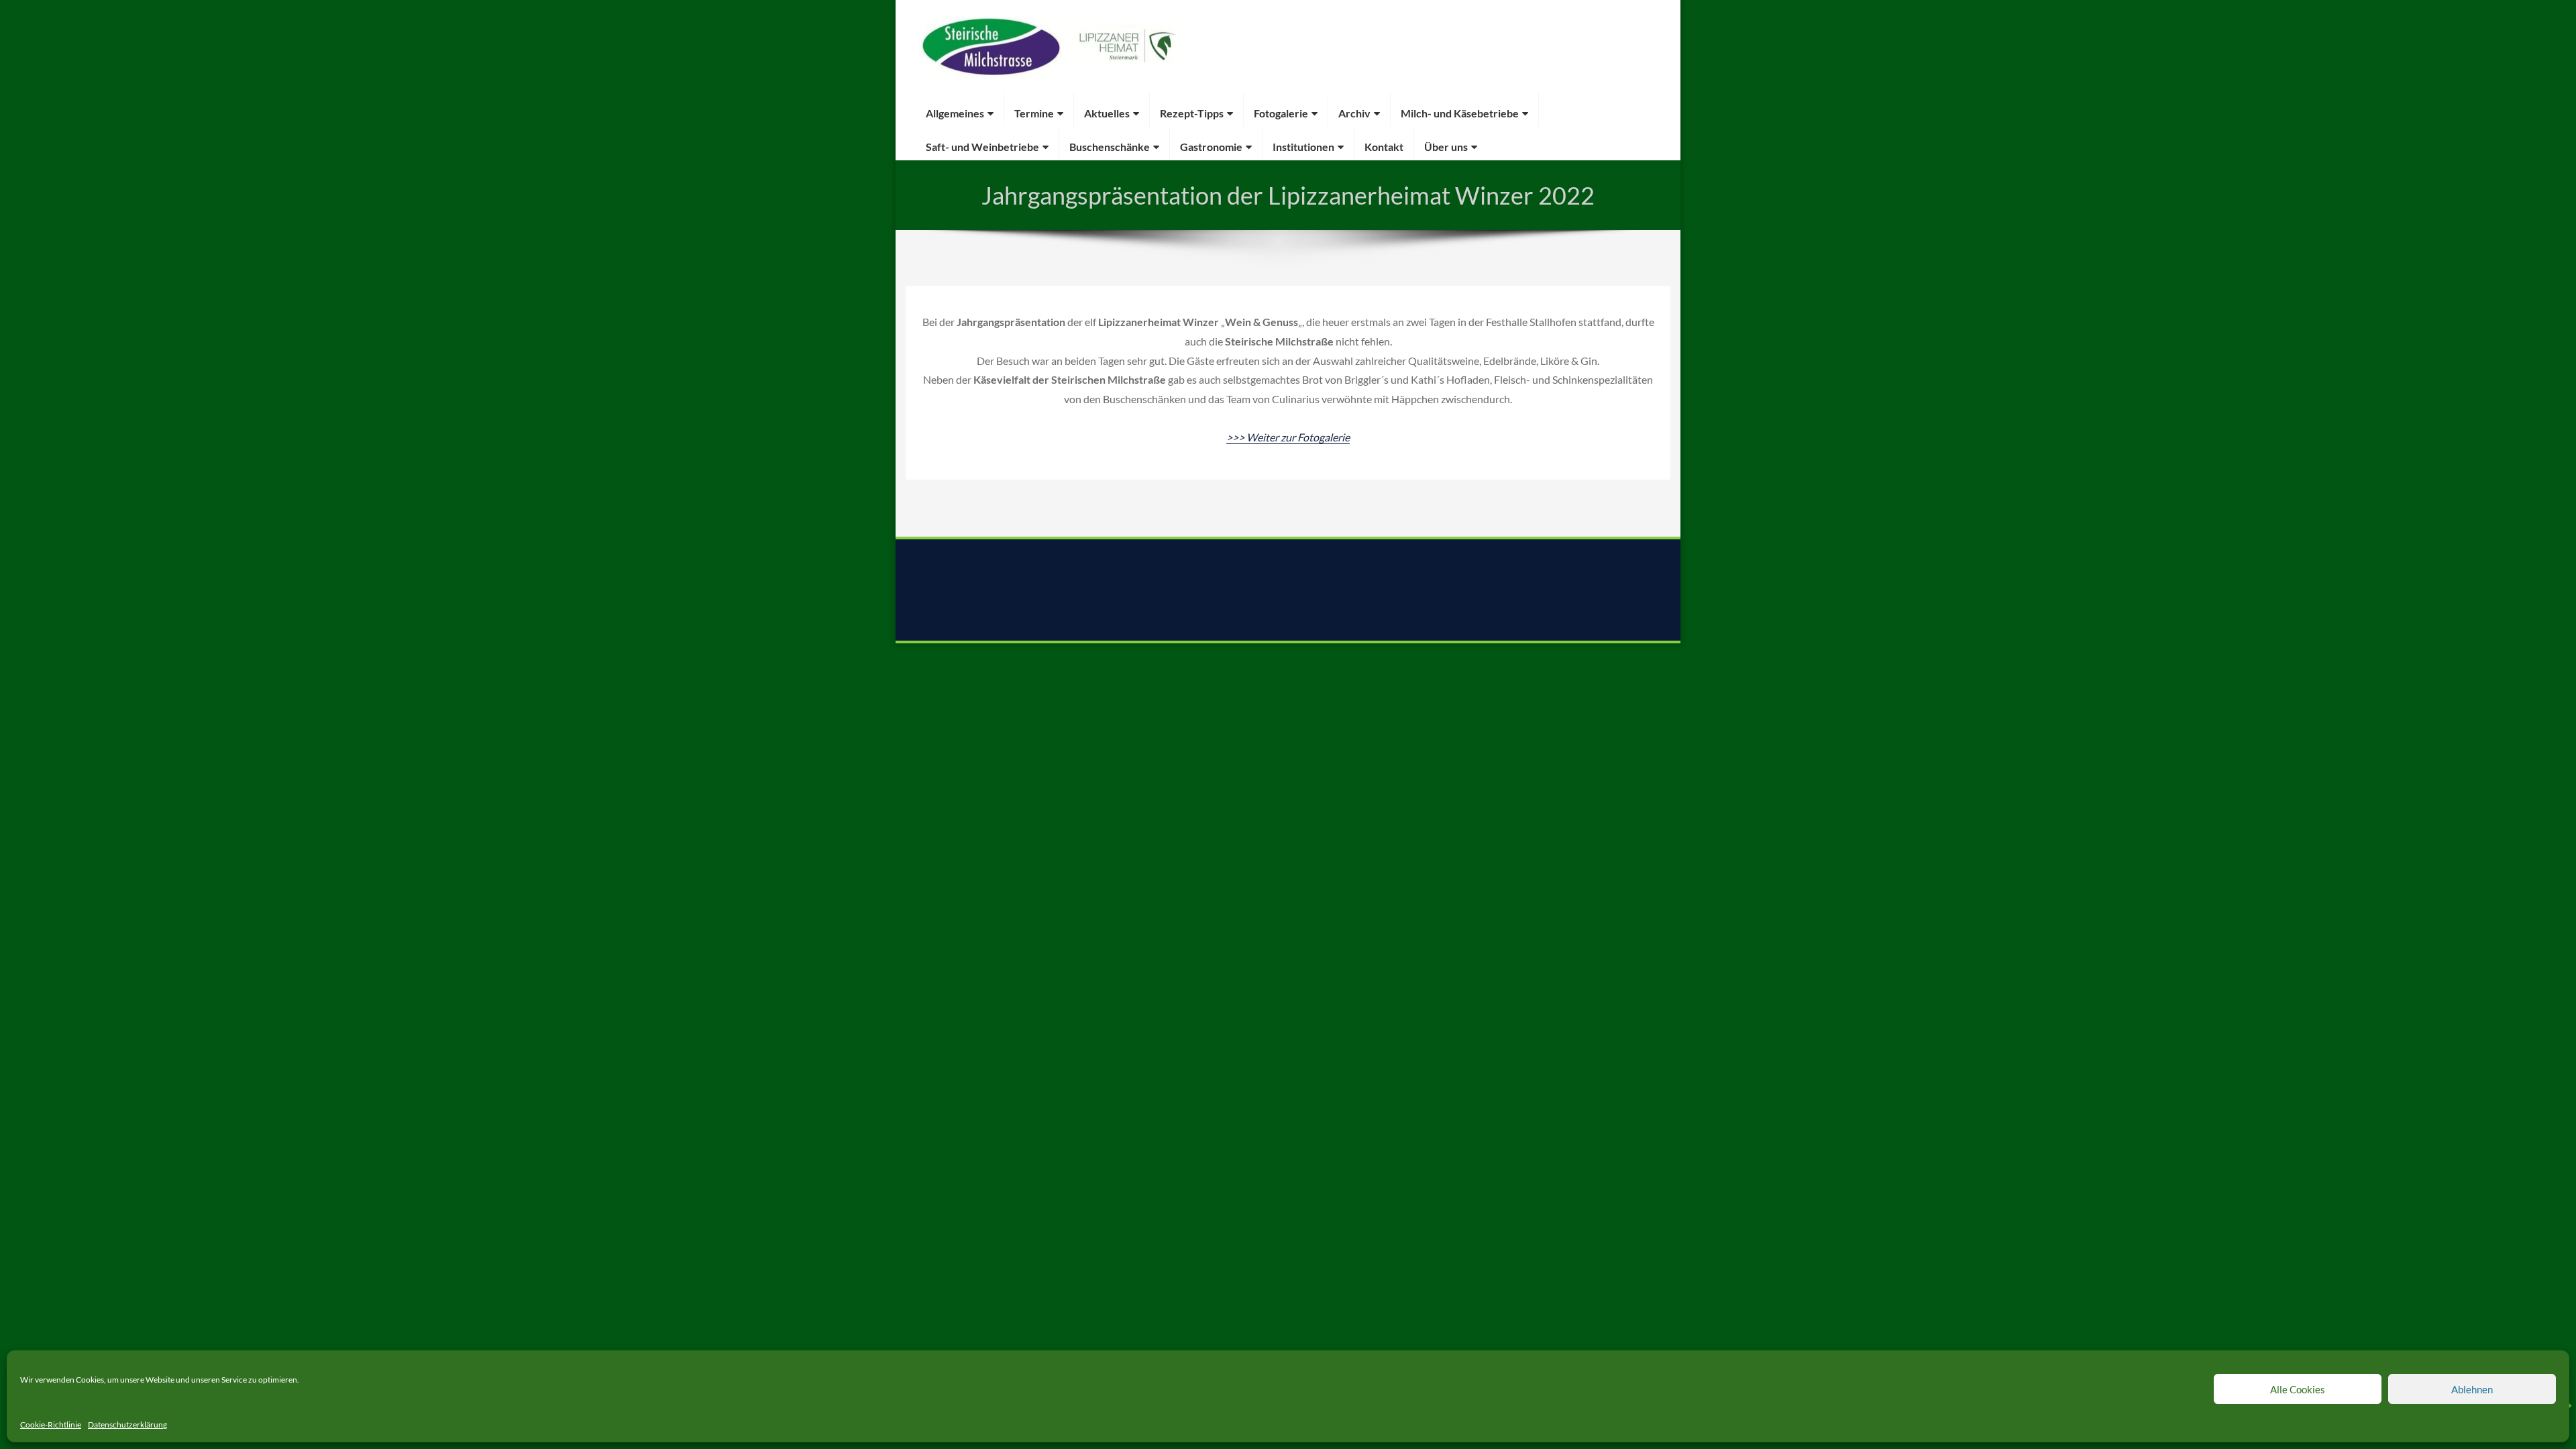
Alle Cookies (2298, 1389)
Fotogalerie (1281, 113)
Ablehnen (2472, 1389)
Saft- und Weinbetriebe (982, 147)
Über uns (1446, 147)
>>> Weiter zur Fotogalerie (1288, 437)
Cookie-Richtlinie (51, 1425)
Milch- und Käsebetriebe (1460, 113)
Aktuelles (1107, 113)
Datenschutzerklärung (127, 1425)
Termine (1034, 113)
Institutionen (1303, 147)
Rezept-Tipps (1192, 113)
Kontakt (1384, 147)
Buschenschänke (1110, 147)
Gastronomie (1211, 147)
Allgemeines (955, 113)
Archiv (1354, 113)
